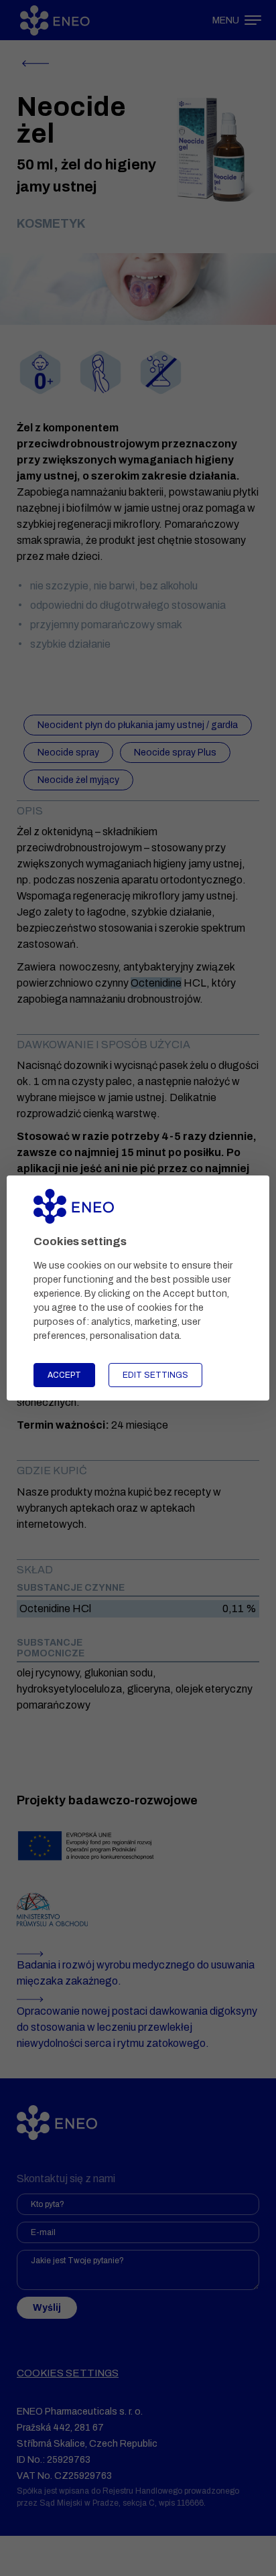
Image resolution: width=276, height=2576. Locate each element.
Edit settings (155, 1375)
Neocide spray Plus (175, 753)
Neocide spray (68, 753)
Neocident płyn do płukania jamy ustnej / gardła (138, 725)
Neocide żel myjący (78, 780)
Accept (64, 1375)
